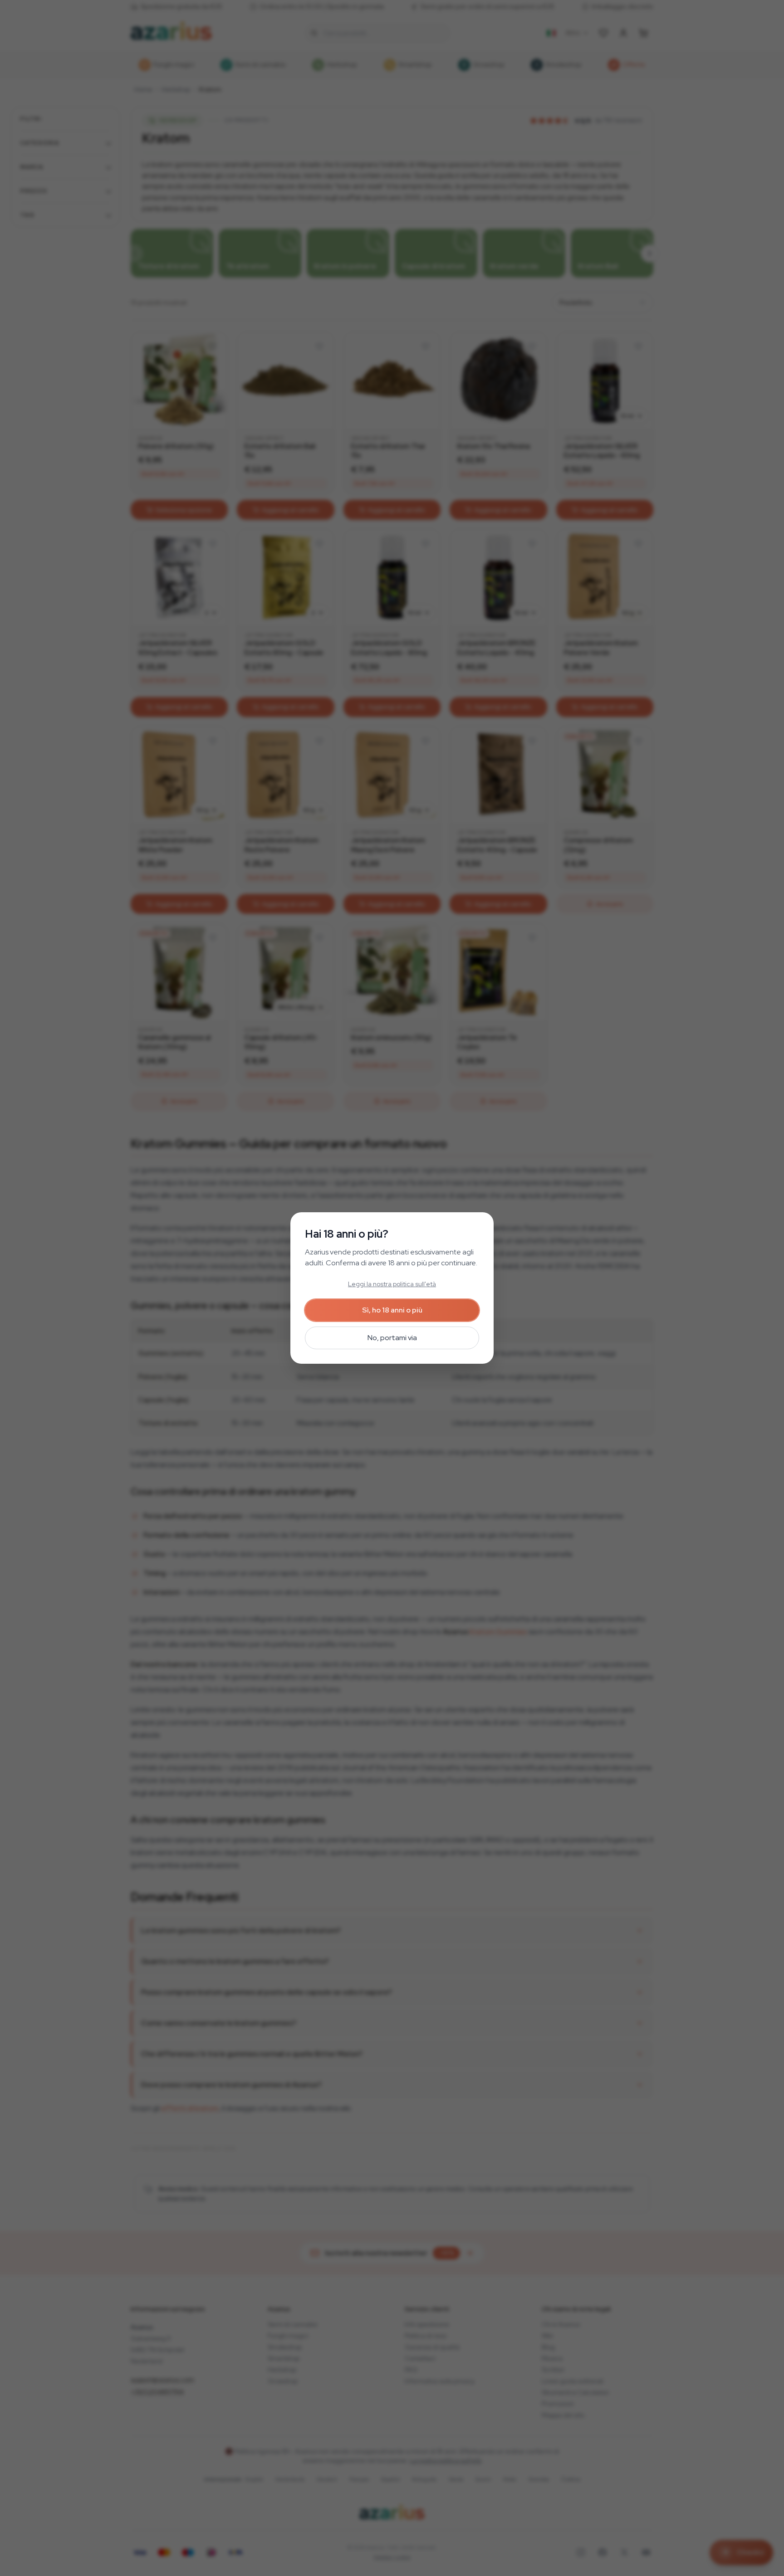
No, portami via (392, 1338)
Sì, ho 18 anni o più (392, 1310)
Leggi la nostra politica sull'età (392, 1284)
